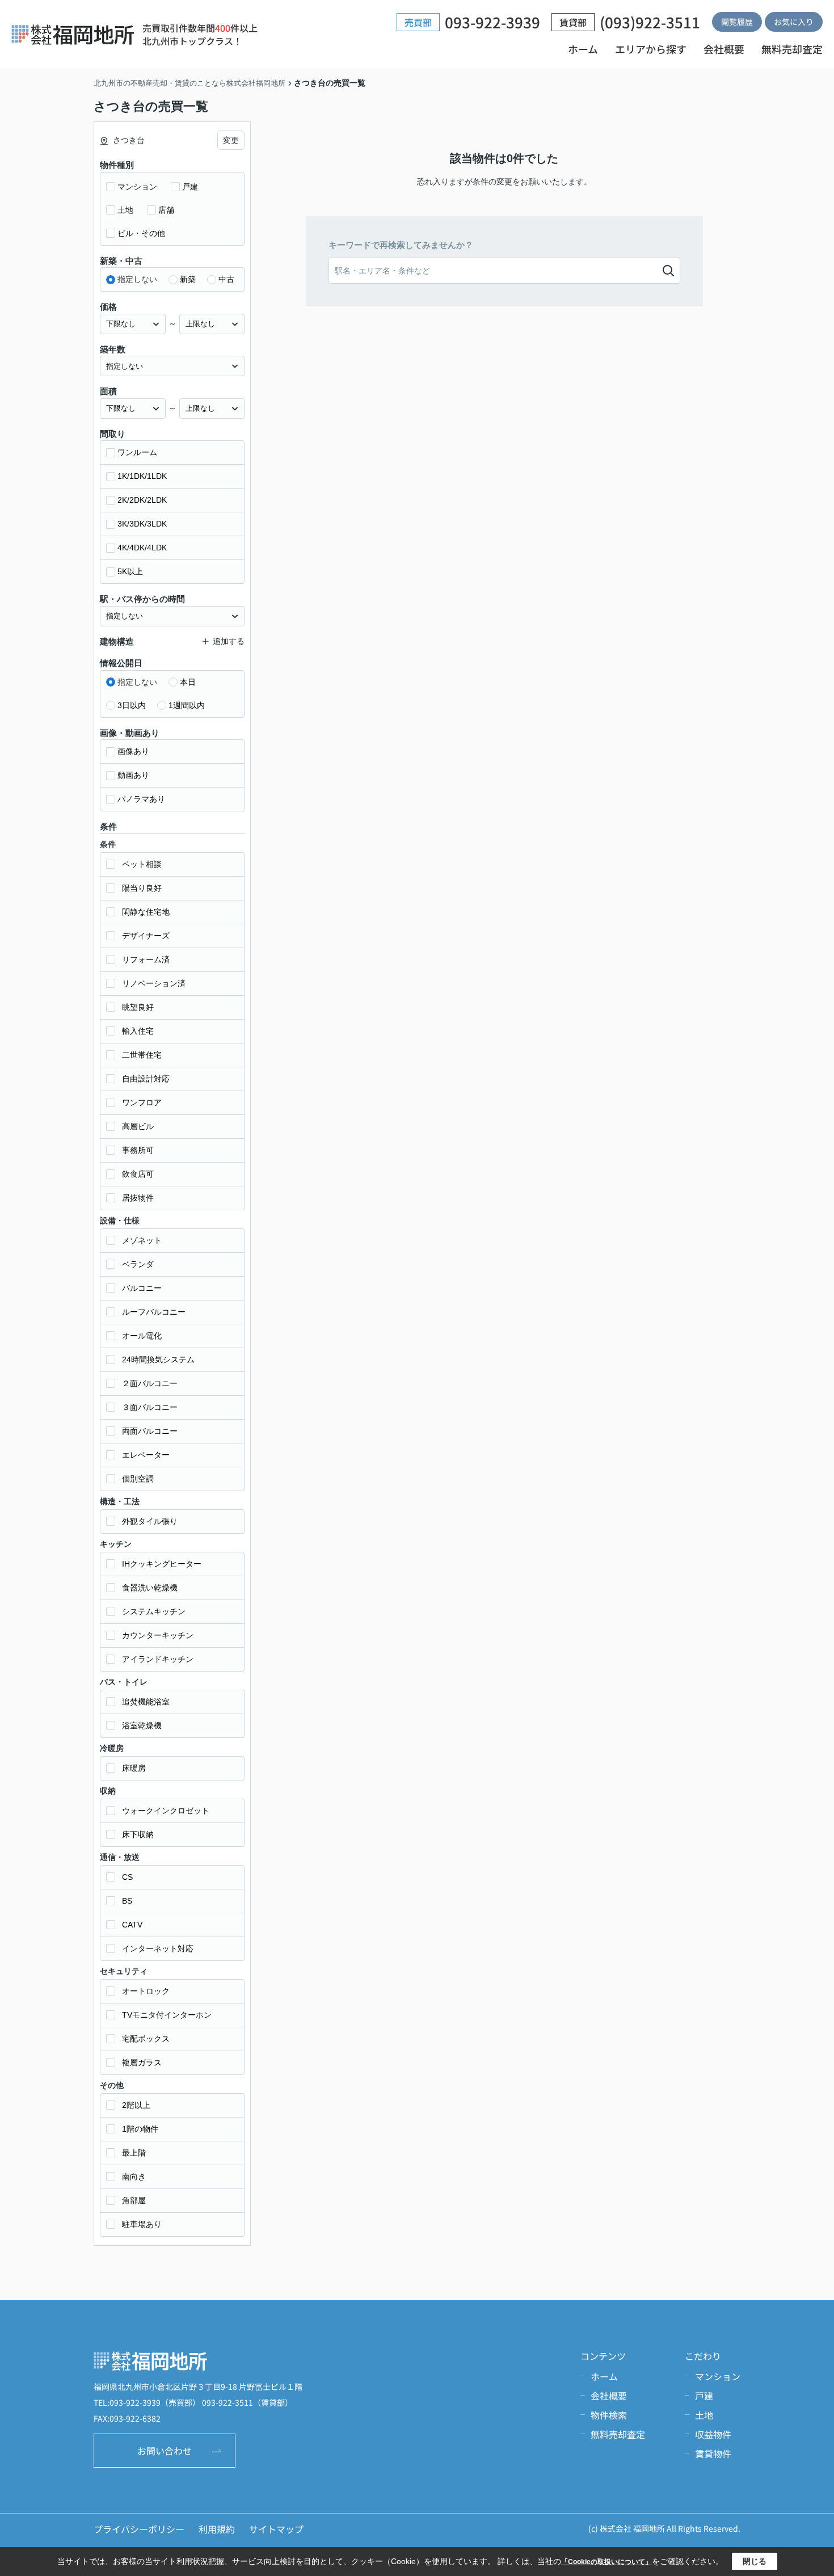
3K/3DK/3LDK (142, 524)
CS (127, 1877)
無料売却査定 (792, 49)
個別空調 (138, 1479)
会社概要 (724, 49)
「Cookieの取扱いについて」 (606, 2562)
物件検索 (609, 2415)
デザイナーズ (146, 936)
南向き (134, 2177)
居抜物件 (138, 1198)
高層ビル (138, 1126)
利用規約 (217, 2529)
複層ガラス (142, 2063)
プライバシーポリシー (139, 2529)
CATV (132, 1925)
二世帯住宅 (142, 1055)
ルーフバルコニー (154, 1312)
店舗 (166, 210)
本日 (188, 682)
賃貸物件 (713, 2453)
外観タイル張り (150, 1521)
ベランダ (138, 1264)
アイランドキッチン (158, 1659)
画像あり (133, 751)
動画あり (133, 775)
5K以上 (130, 571)
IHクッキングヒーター (162, 1564)
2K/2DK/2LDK (142, 500)
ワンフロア (142, 1102)
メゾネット (142, 1240)
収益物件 (713, 2434)
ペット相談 (142, 864)
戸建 (190, 187)
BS (127, 1901)
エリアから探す (651, 49)
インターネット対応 (158, 1948)
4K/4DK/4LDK (142, 548)
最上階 (134, 2153)
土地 (125, 210)
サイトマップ (276, 2529)
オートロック (146, 1991)
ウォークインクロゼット (166, 1811)
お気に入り (794, 22)
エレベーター (146, 1455)
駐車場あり (142, 2224)
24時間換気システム (158, 1359)
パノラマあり (141, 799)
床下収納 (138, 1834)
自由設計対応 (146, 1079)
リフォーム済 (146, 959)
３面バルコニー (150, 1407)
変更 (231, 140)
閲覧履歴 (737, 22)
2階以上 (136, 2105)
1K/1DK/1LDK (142, 476)
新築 (188, 279)
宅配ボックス (146, 2039)
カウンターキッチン (158, 1635)
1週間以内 (187, 705)
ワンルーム (137, 452)
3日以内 (132, 705)
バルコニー (142, 1288)
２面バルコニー (150, 1383)
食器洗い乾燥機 (150, 1588)
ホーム (583, 49)
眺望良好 (138, 1007)
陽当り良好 (142, 888)
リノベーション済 (154, 983)
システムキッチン (154, 1611)
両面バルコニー (150, 1431)
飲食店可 (138, 1174)
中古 (226, 279)
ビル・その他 (141, 233)
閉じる (755, 2561)
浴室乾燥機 (142, 1725)
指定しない (137, 279)
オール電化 (142, 1336)
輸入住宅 (138, 1031)
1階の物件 (140, 2129)
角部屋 (134, 2200)
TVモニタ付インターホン (167, 2015)
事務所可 (138, 1150)
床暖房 (134, 1768)
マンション (137, 187)
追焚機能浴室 (146, 1702)
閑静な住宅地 (146, 912)
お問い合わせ (165, 2451)
